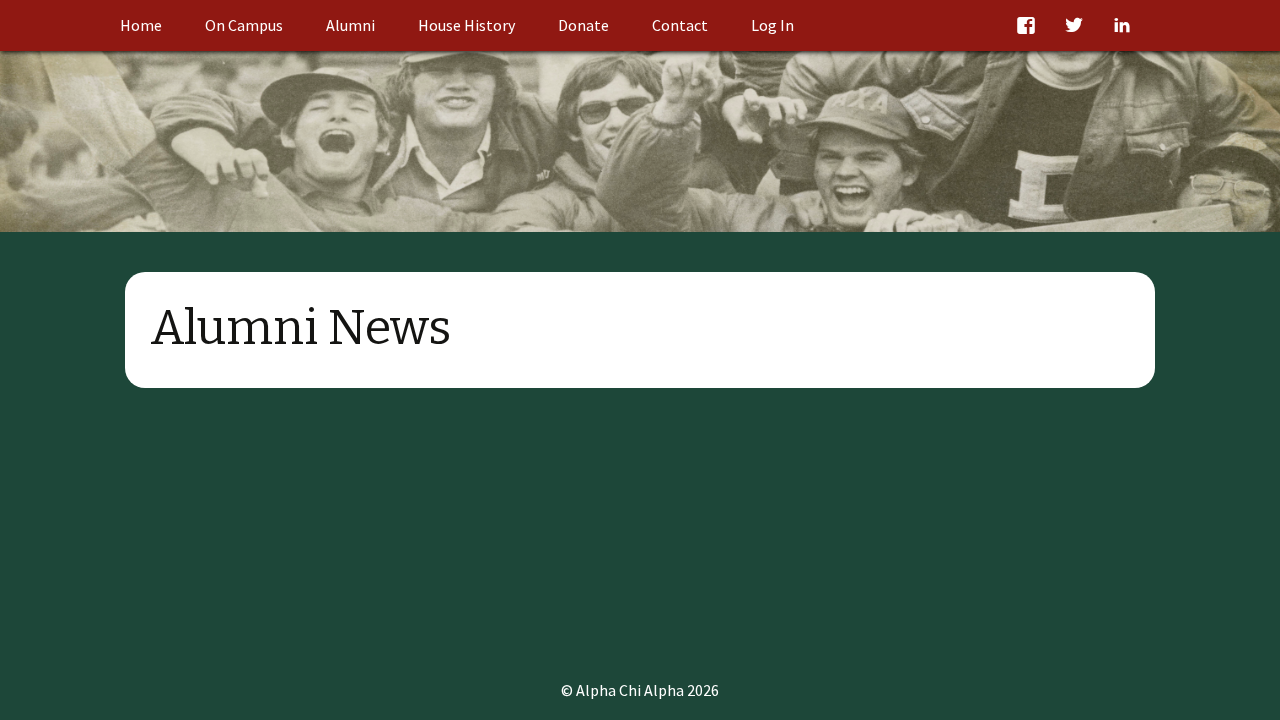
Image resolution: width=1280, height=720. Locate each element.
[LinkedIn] (1120, 25)
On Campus (244, 25)
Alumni (350, 25)
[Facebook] (1024, 25)
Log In (772, 25)
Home (141, 25)
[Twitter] (1072, 25)
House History (466, 25)
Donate (583, 25)
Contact (680, 25)
